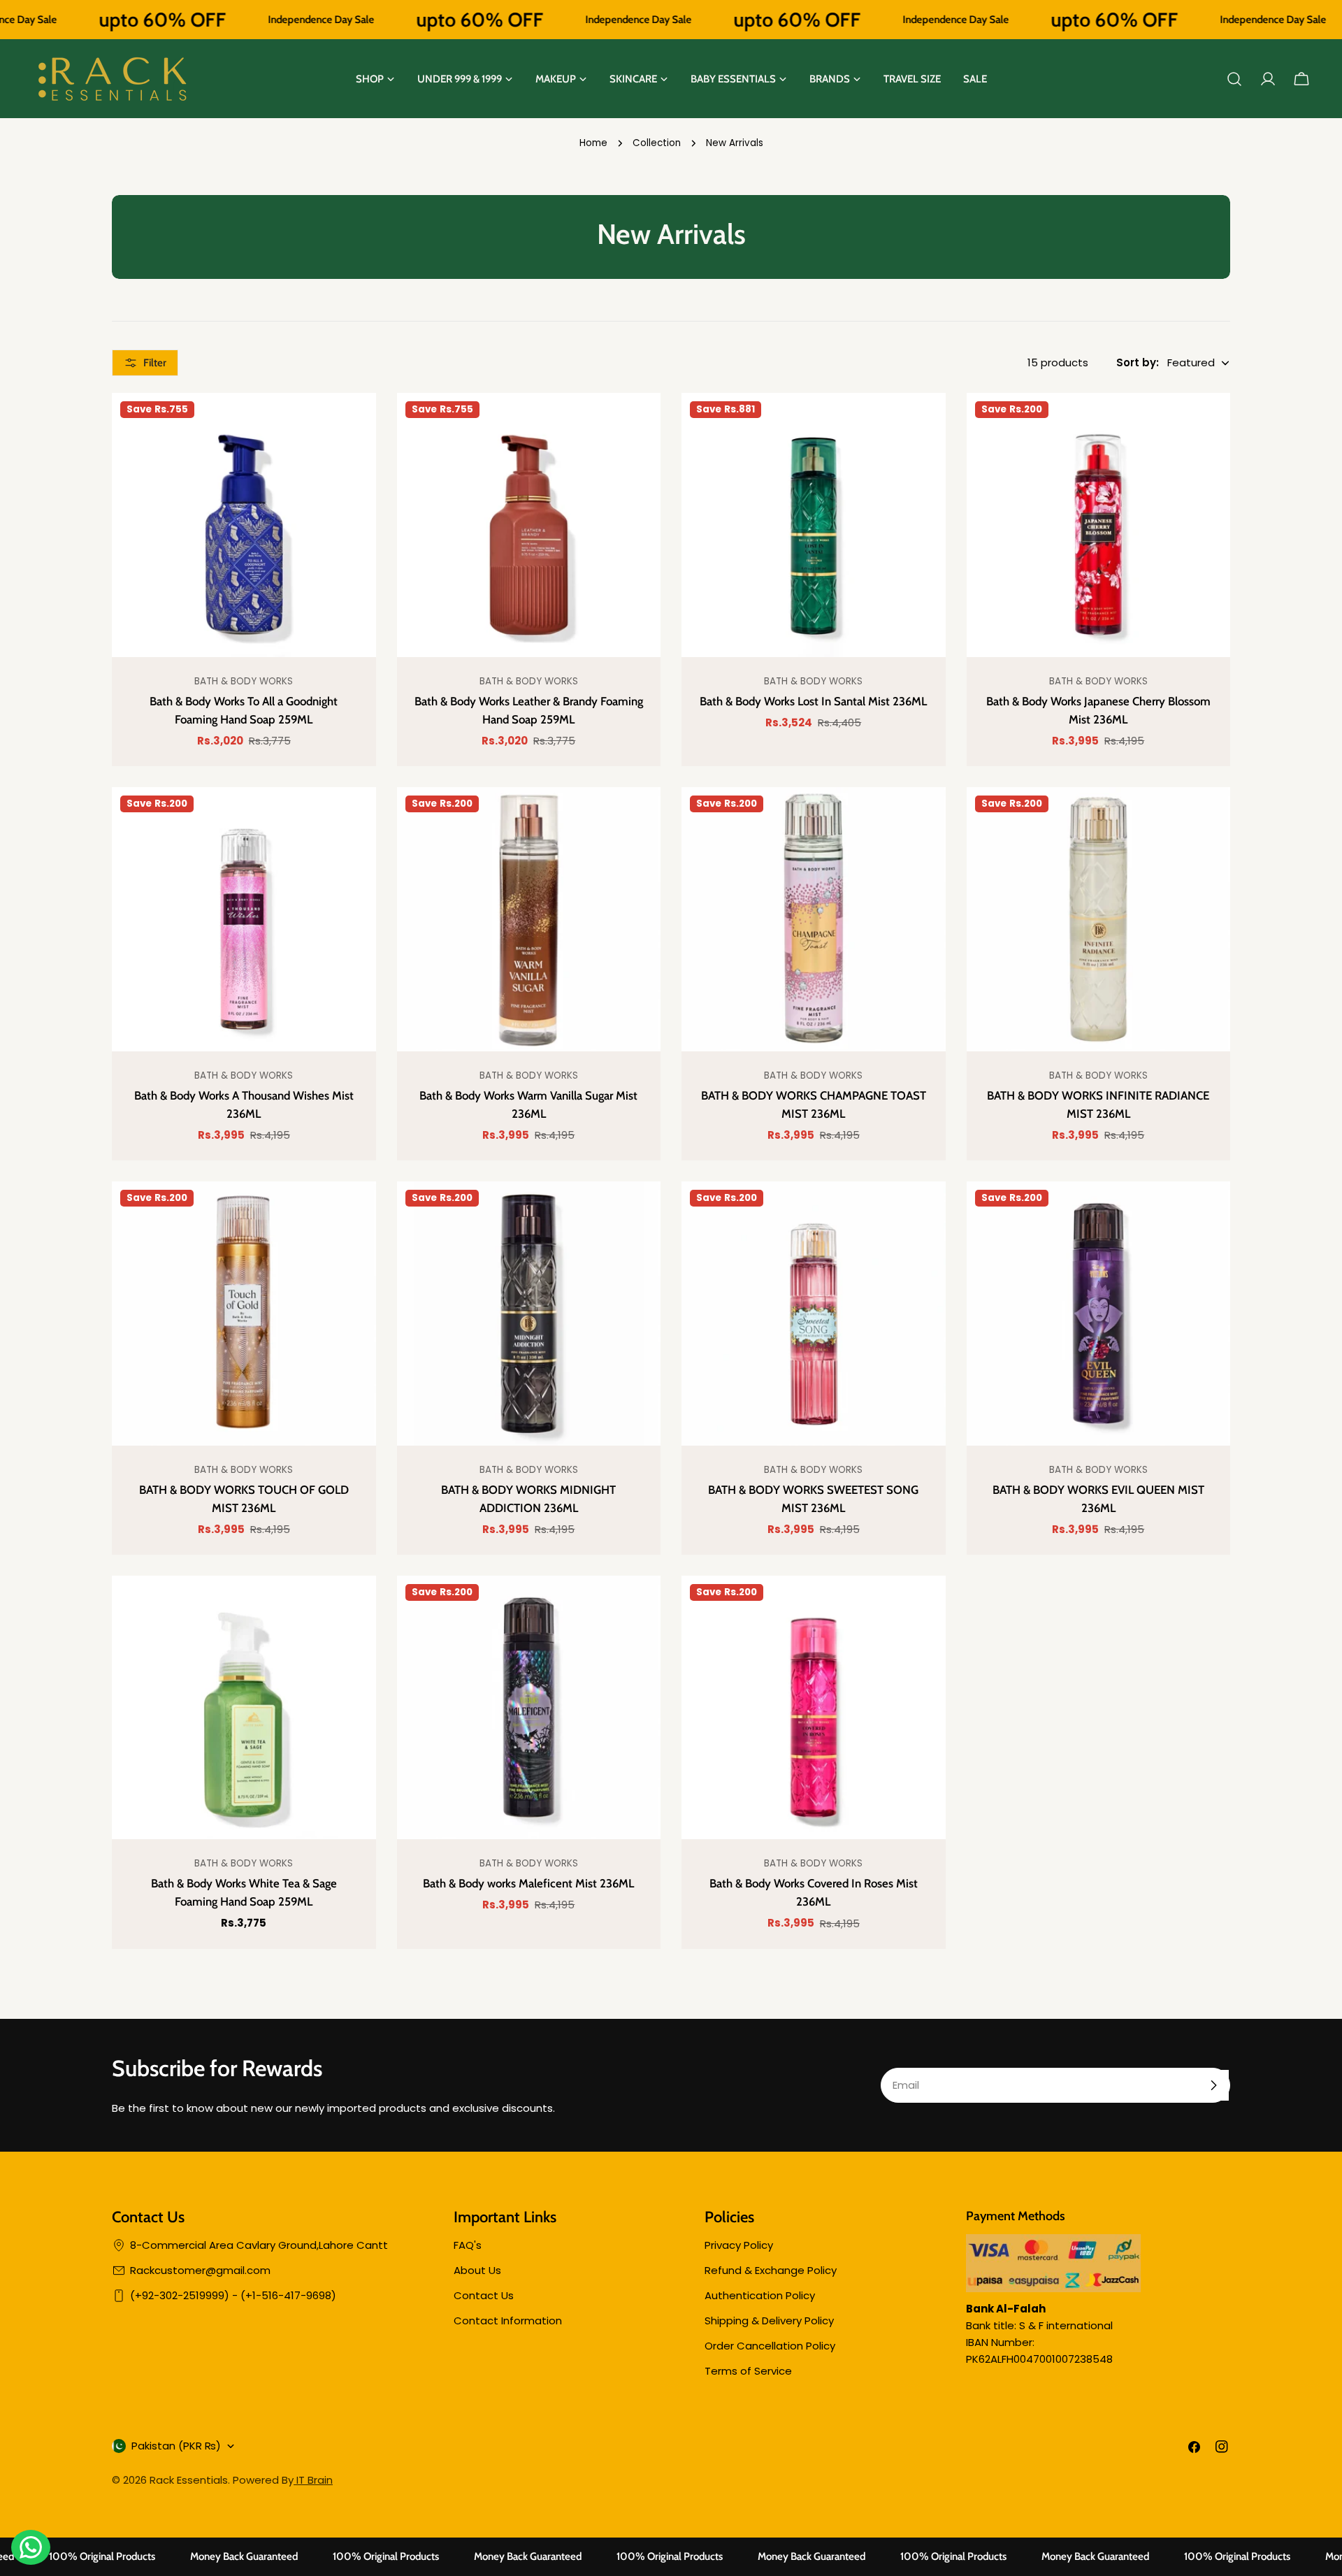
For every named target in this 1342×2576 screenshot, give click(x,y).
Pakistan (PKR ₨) (176, 2446)
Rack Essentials (189, 2480)
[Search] (1234, 79)
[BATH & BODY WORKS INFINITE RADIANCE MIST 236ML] (1099, 919)
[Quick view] (355, 424)
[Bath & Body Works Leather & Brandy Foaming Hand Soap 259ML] (529, 525)
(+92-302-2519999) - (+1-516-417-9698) (233, 2295)
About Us (477, 2270)
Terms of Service (748, 2371)
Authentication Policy (760, 2295)
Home (593, 143)
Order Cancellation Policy (770, 2346)
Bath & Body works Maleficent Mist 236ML (528, 1883)
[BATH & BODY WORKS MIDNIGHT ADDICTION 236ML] (529, 1314)
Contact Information (508, 2320)
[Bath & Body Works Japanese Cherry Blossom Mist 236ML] (1099, 525)
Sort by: (1138, 362)
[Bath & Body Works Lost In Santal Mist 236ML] (814, 525)
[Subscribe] (1213, 2085)
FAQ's (468, 2245)
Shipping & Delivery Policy (769, 2320)
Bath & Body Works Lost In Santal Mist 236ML (813, 701)
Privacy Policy (739, 2245)
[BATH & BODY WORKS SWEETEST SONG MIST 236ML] (814, 1314)
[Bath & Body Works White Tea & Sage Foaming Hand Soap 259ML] (244, 1708)
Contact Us (484, 2295)
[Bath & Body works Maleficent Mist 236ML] (529, 1708)
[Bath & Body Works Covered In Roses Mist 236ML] (814, 1708)
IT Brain (313, 2480)
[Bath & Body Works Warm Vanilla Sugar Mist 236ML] (529, 919)
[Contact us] (31, 2547)
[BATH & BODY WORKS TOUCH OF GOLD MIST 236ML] (244, 1314)
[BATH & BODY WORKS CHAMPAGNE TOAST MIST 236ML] (814, 919)
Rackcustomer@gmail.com (200, 2270)
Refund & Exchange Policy (771, 2270)
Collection (657, 143)
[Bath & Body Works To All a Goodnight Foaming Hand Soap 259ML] (244, 525)
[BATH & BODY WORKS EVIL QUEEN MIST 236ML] (1099, 1314)
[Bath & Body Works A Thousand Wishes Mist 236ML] (244, 919)
